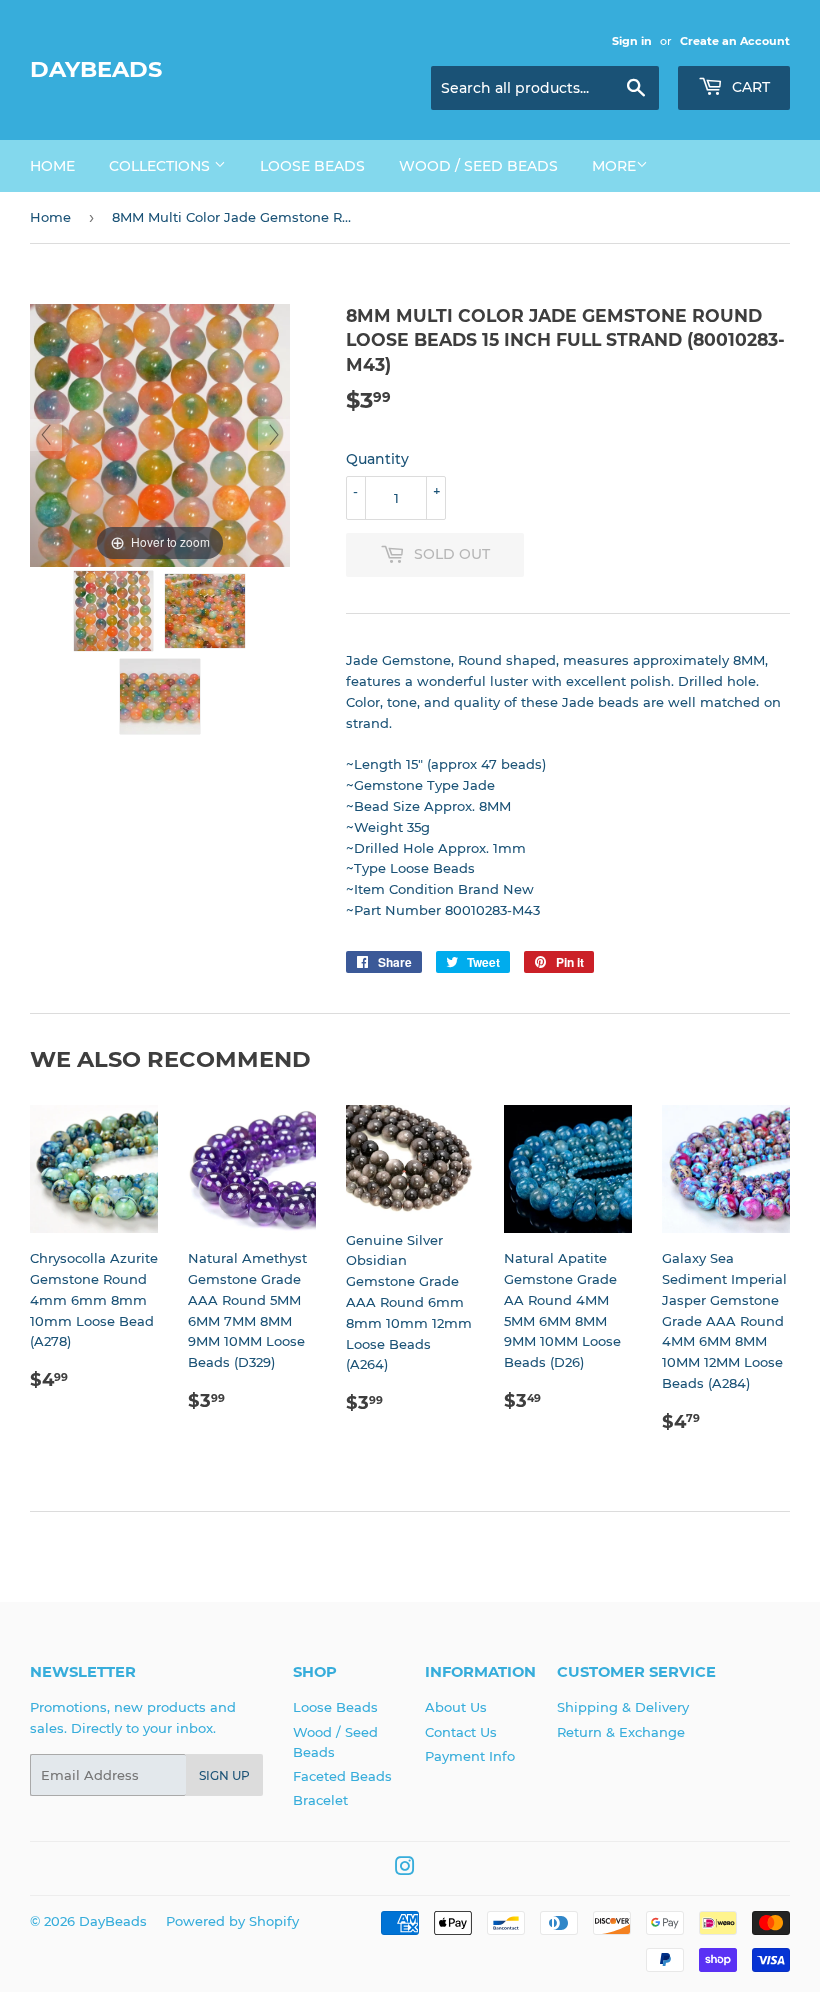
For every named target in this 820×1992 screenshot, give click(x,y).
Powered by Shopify (232, 1921)
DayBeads (96, 69)
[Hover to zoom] (160, 434)
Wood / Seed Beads (478, 166)
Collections (161, 166)
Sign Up (224, 1775)
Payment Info (470, 1756)
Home (52, 166)
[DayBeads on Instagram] (405, 1869)
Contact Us (461, 1732)
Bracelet (320, 1800)
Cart (749, 87)
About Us (456, 1707)
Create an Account (735, 41)
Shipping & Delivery (623, 1707)
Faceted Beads (342, 1776)
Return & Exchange (621, 1732)
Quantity (377, 459)
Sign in (632, 41)
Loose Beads (312, 166)
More (614, 166)
